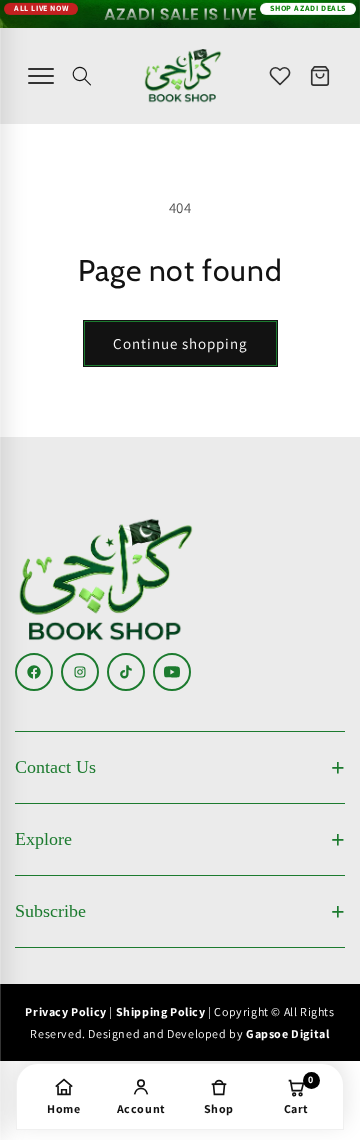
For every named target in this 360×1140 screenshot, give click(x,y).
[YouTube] (172, 672)
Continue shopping (180, 343)
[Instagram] (80, 672)
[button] (82, 76)
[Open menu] (41, 76)
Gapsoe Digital (287, 1033)
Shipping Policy (161, 1011)
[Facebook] (34, 672)
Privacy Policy (65, 1011)
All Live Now (41, 8)
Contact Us (55, 767)
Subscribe (50, 911)
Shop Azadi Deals (308, 8)
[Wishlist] (280, 76)
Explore (43, 839)
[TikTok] (126, 672)
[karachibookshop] (183, 76)
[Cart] (320, 76)
